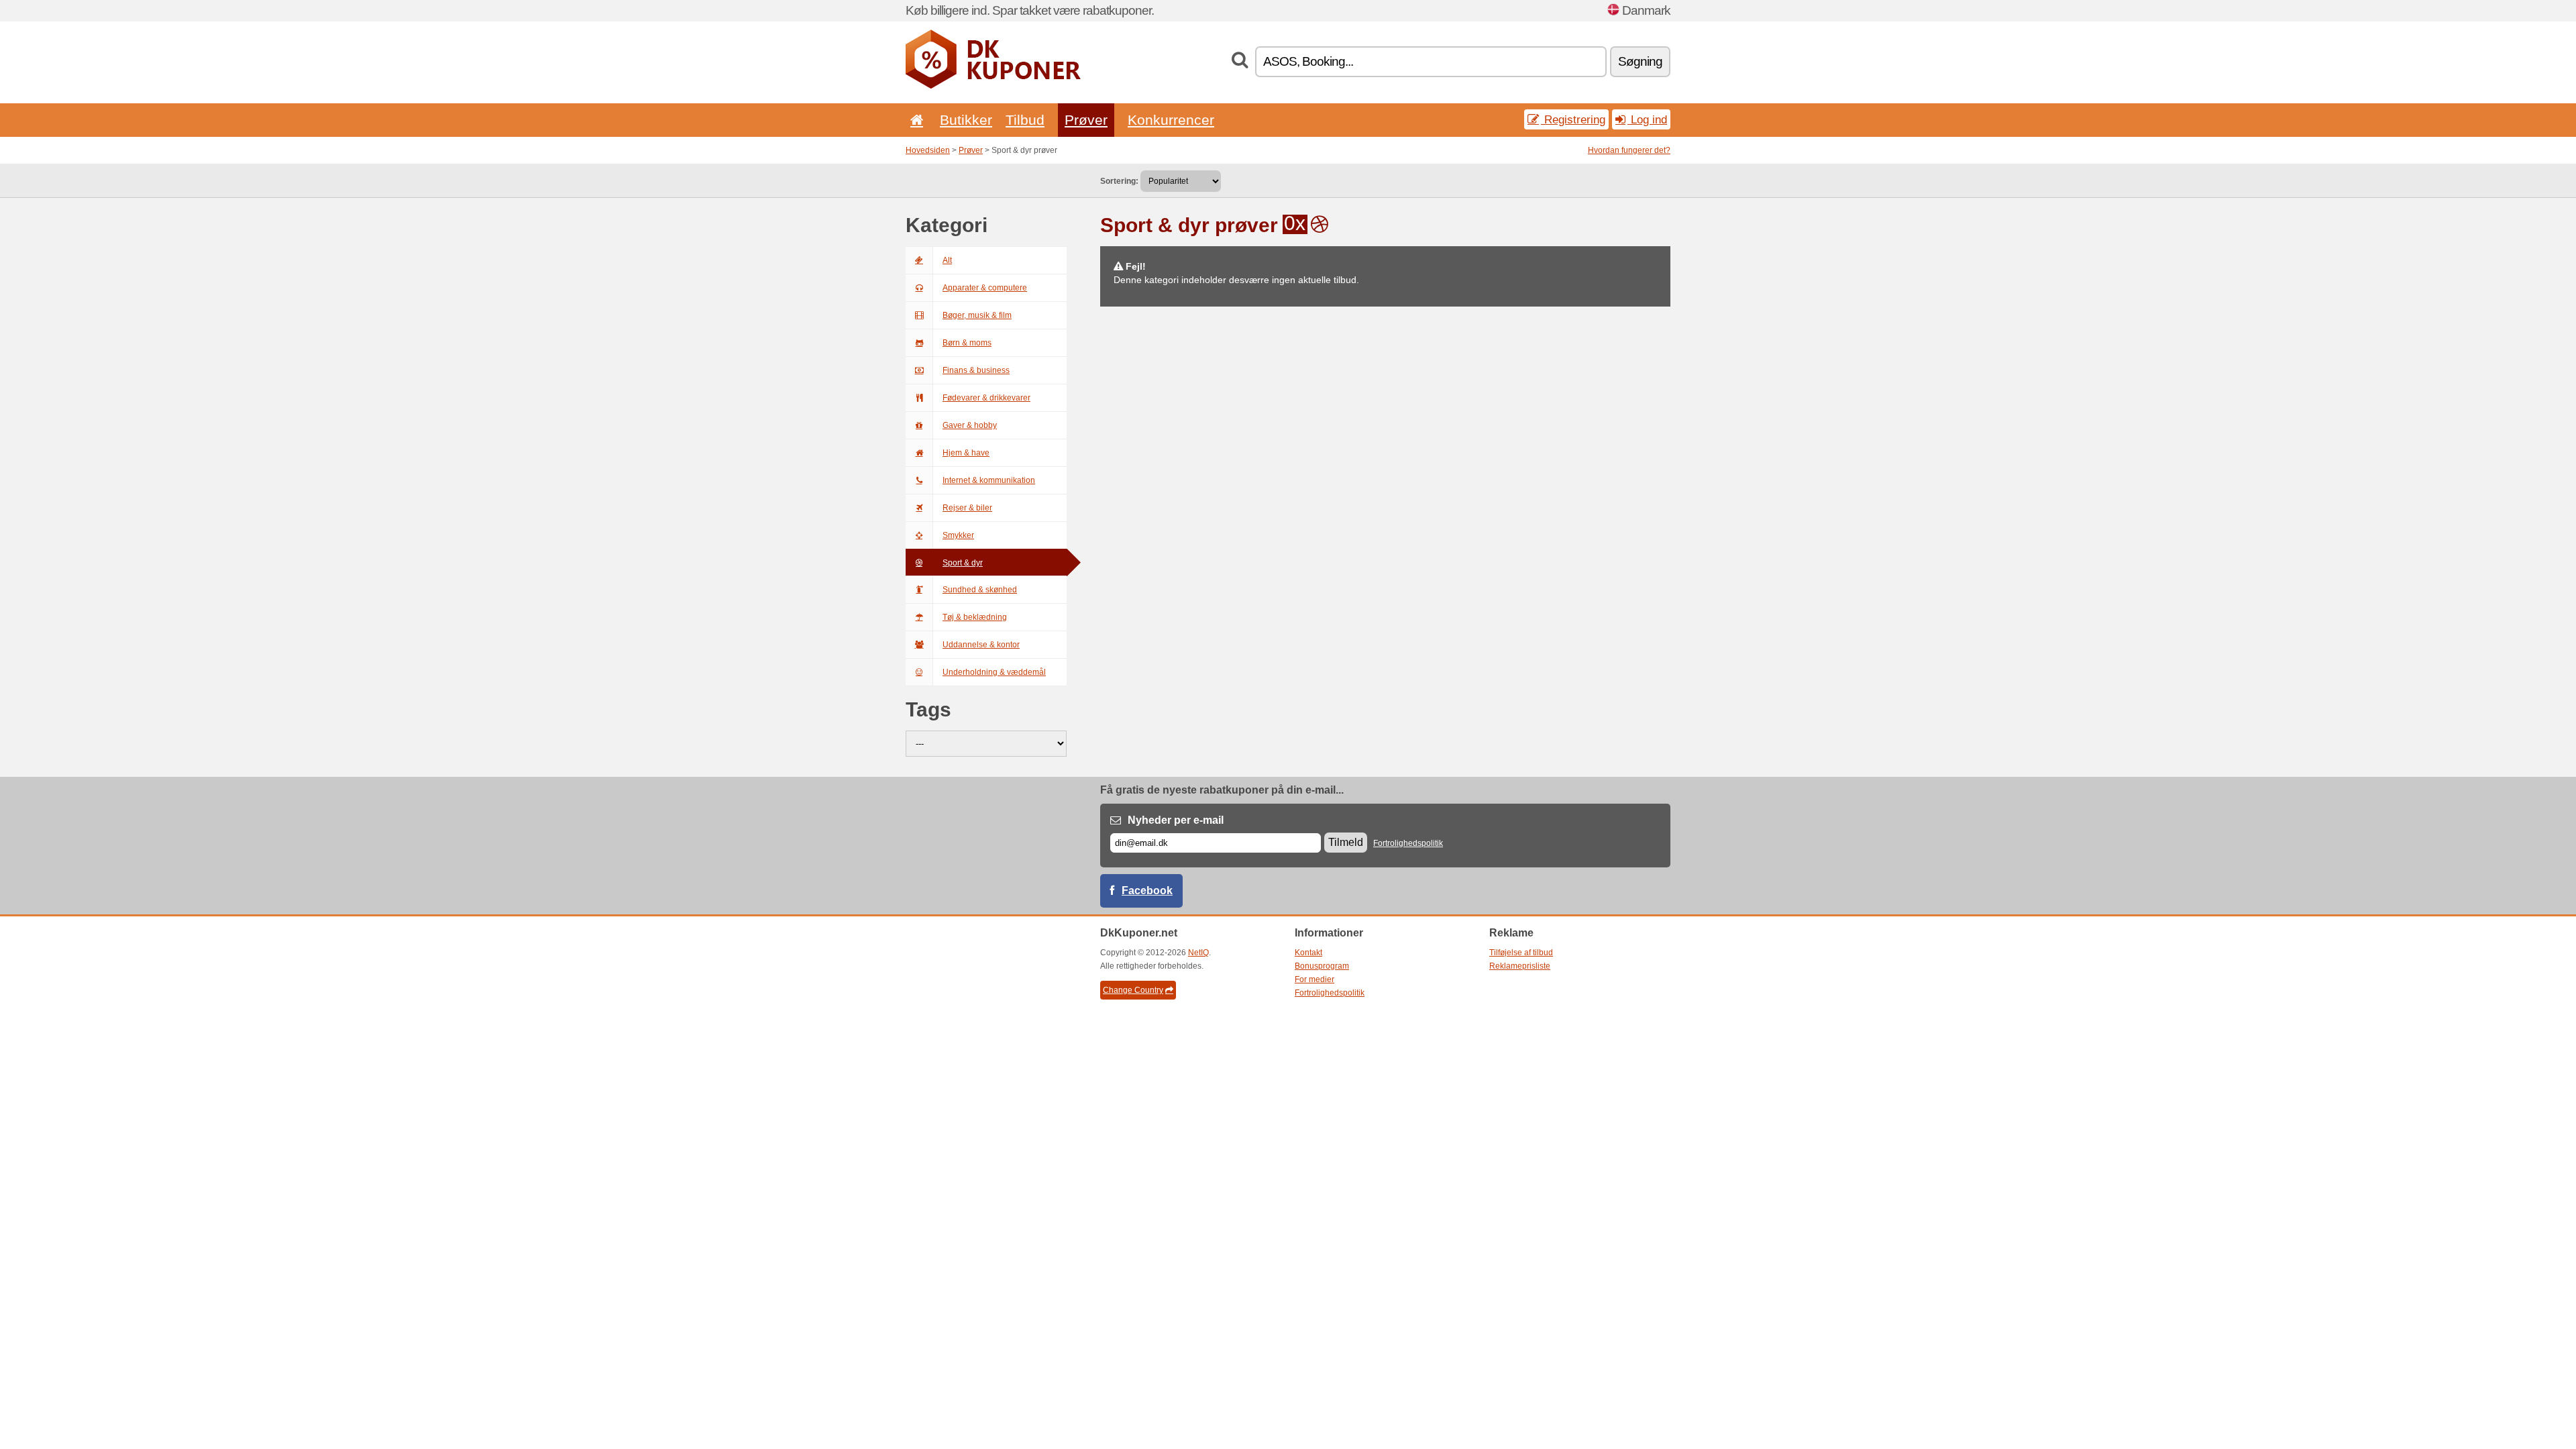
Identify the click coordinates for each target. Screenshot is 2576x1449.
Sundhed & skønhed (980, 590)
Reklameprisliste (1520, 966)
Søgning (1640, 61)
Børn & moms (967, 343)
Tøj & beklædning (975, 617)
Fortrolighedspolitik (1408, 843)
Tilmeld (1346, 842)
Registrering (1573, 119)
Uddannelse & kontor (981, 645)
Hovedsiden (928, 150)
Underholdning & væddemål (994, 672)
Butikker (966, 120)
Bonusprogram (1322, 966)
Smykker (958, 535)
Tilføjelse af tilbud (1521, 953)
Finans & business (976, 370)
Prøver (1086, 120)
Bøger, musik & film (977, 315)
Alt (947, 260)
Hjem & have (966, 453)
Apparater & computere (985, 288)
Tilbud (1025, 120)
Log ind (1647, 119)
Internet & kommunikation (989, 480)
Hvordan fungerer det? (1629, 150)
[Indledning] (914, 120)
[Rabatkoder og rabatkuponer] (993, 86)
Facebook (1147, 891)
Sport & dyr (963, 563)
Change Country (1133, 990)
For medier (1314, 979)
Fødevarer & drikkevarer (986, 398)
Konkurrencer (1171, 120)
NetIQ (1198, 953)
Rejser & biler (967, 508)
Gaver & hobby (970, 425)
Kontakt (1308, 953)
